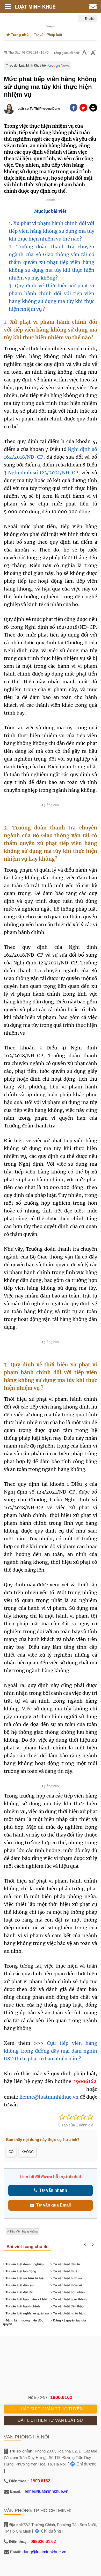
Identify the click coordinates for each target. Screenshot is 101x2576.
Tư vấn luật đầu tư (67, 2264)
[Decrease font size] (85, 53)
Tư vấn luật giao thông (70, 2299)
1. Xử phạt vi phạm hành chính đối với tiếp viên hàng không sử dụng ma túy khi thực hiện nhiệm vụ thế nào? (51, 231)
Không (28, 2152)
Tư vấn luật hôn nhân (69, 2292)
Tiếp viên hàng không (24, 2231)
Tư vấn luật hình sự (68, 2278)
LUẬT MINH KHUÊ (40, 7)
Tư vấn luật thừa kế (67, 2285)
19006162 (85, 2081)
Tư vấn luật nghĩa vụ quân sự (27, 2313)
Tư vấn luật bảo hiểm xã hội (26, 2299)
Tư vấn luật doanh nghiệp (25, 2264)
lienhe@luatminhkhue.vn (49, 2097)
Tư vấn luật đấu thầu (68, 2306)
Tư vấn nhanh (52, 2190)
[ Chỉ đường (82, 2464)
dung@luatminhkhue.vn (44, 2552)
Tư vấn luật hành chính (23, 2306)
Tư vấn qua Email (52, 2205)
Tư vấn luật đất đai (20, 2292)
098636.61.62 (43, 2542)
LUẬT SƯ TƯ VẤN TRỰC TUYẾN (51, 2409)
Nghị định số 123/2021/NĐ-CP (43, 473)
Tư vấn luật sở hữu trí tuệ (25, 2278)
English (90, 19)
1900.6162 (61, 2397)
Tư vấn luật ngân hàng (70, 2313)
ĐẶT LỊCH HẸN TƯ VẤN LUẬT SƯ (51, 2420)
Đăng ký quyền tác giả (70, 2320)
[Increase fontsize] (93, 53)
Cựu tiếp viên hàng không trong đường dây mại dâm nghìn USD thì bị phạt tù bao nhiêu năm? (50, 2051)
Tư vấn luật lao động (21, 2271)
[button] (93, 108)
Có (11, 2152)
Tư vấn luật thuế (65, 2271)
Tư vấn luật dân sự (20, 2285)
